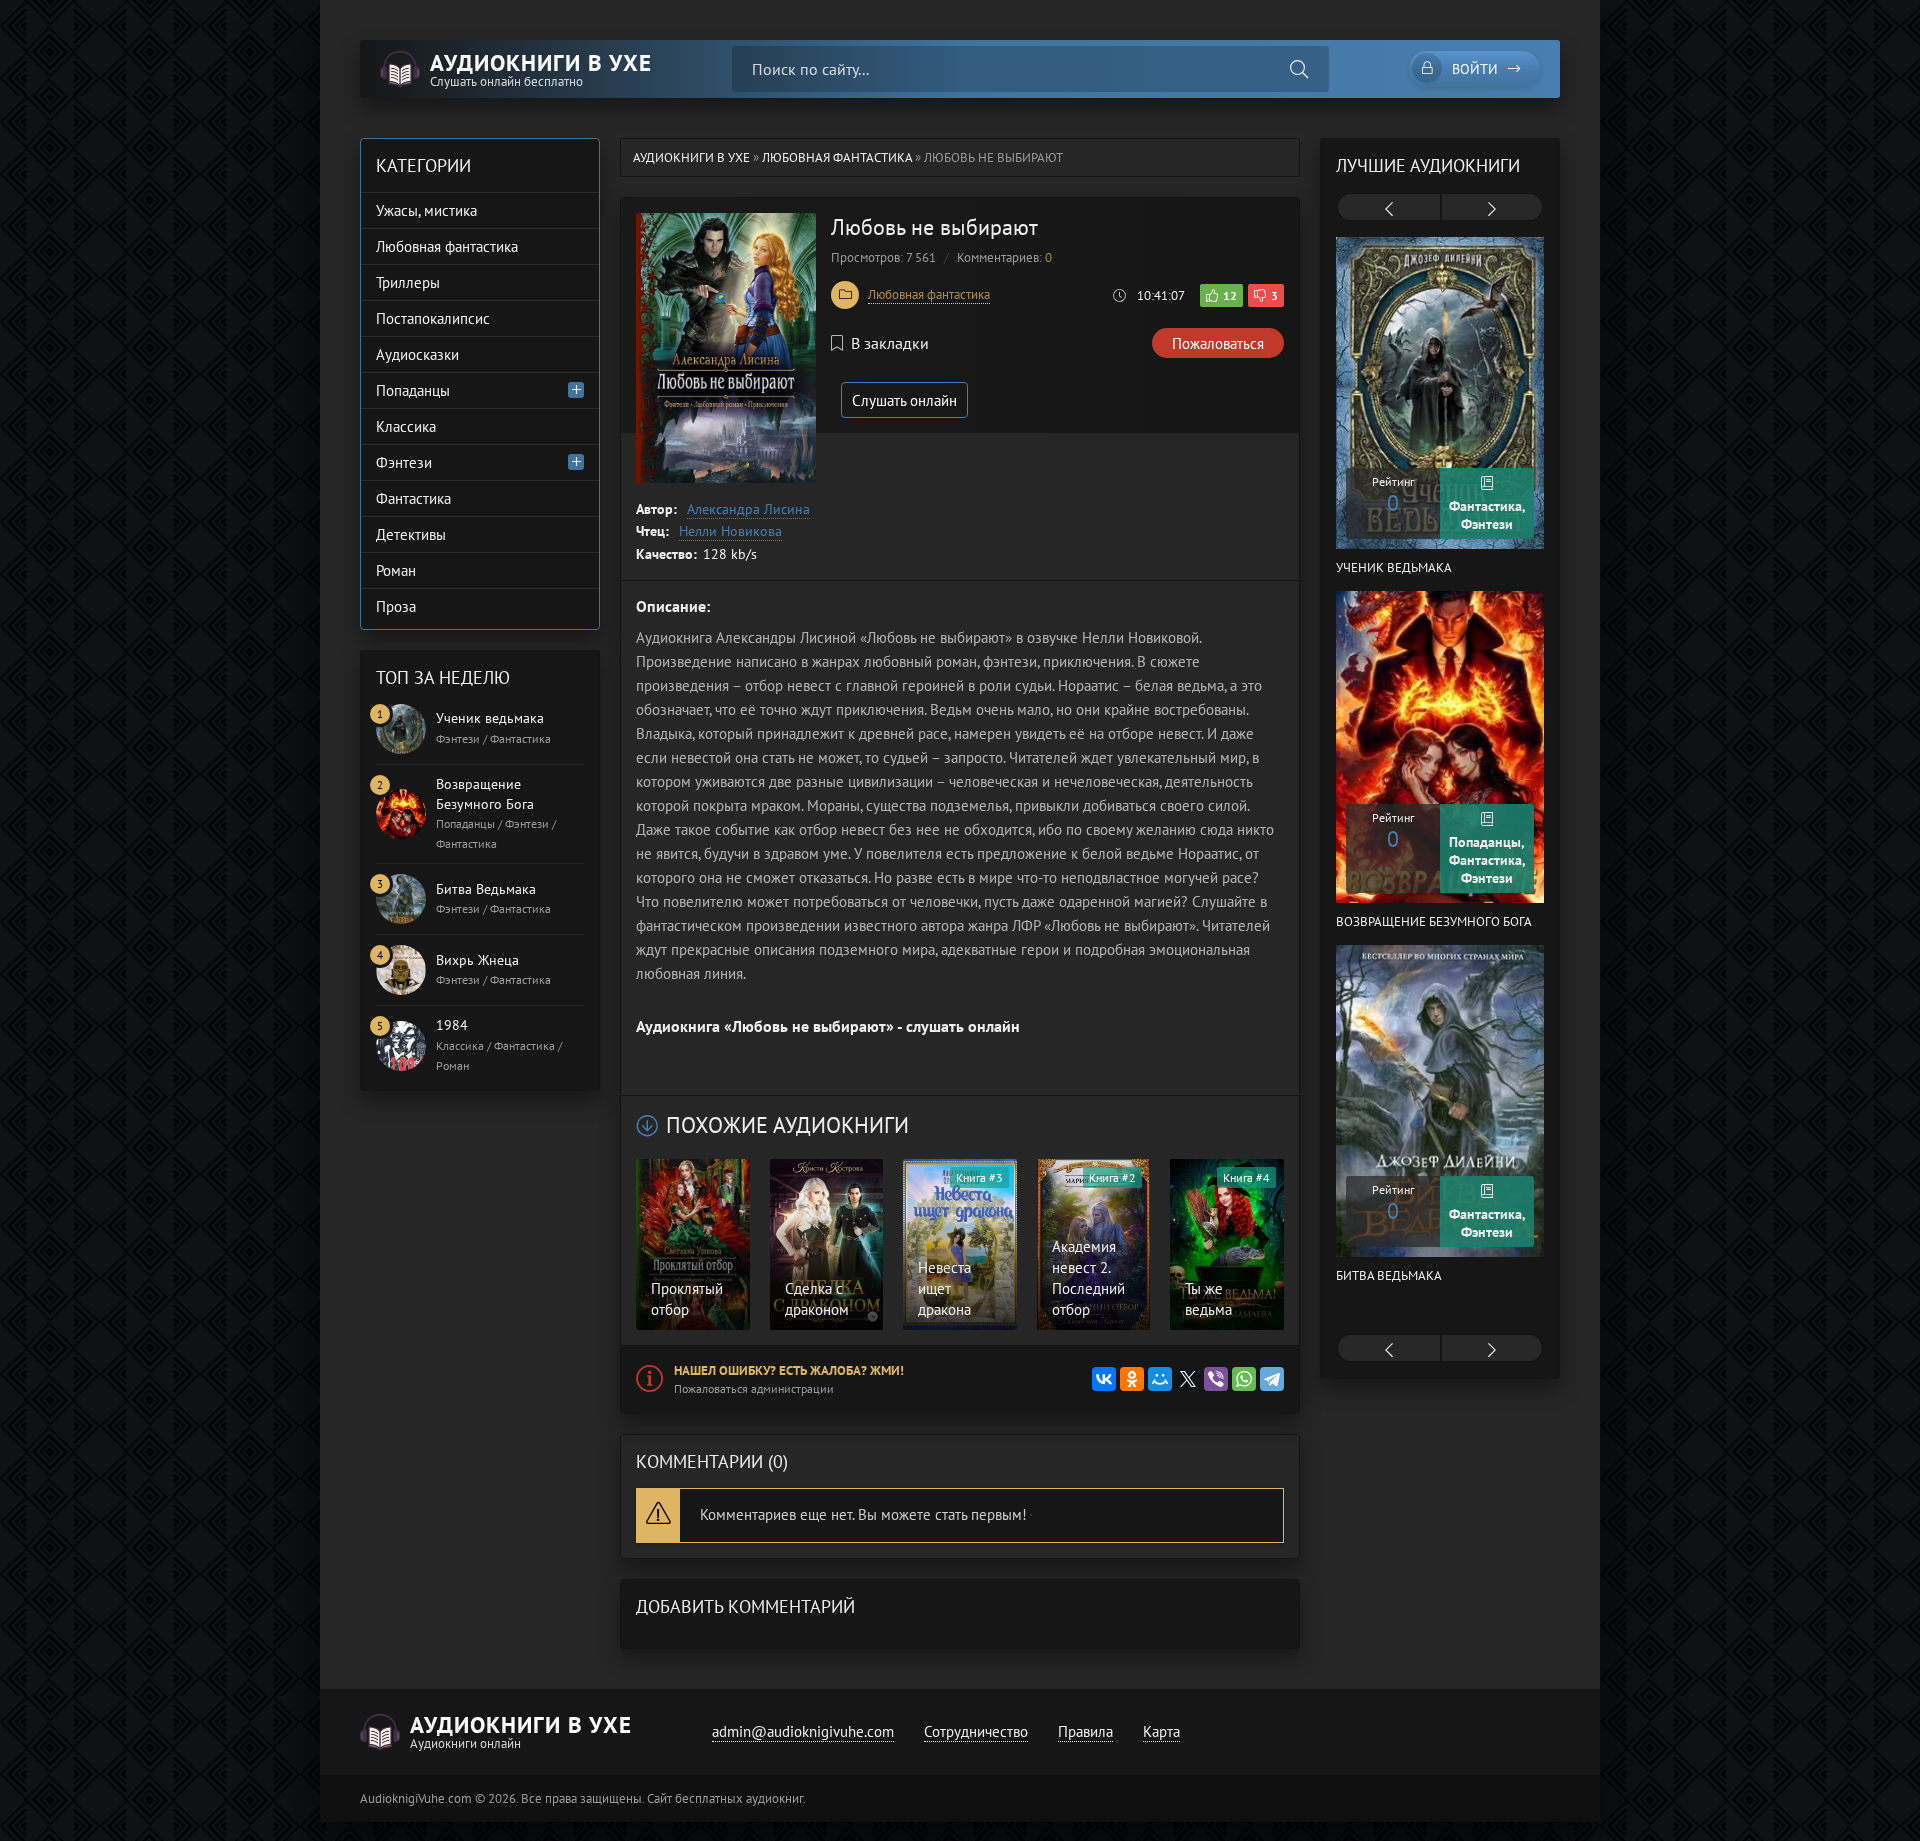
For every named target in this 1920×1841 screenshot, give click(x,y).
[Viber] (1216, 1379)
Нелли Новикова (730, 531)
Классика (406, 426)
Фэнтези (404, 462)
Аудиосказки (417, 354)
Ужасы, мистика (426, 210)
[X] (1188, 1379)
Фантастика (413, 498)
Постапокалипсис (433, 318)
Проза (396, 606)
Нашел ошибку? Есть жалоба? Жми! (789, 1370)
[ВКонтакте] (1104, 1379)
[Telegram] (1272, 1379)
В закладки (890, 343)
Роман (396, 570)
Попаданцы (413, 390)
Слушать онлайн (904, 400)
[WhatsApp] (1244, 1379)
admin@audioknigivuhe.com (803, 1731)
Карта (1161, 1731)
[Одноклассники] (1132, 1379)
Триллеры (408, 282)
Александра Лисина (748, 509)
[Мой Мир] (1160, 1379)
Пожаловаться (1218, 343)
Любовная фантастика (929, 294)
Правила (1085, 1731)
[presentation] (1389, 209)
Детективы (411, 534)
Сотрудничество (976, 1731)
